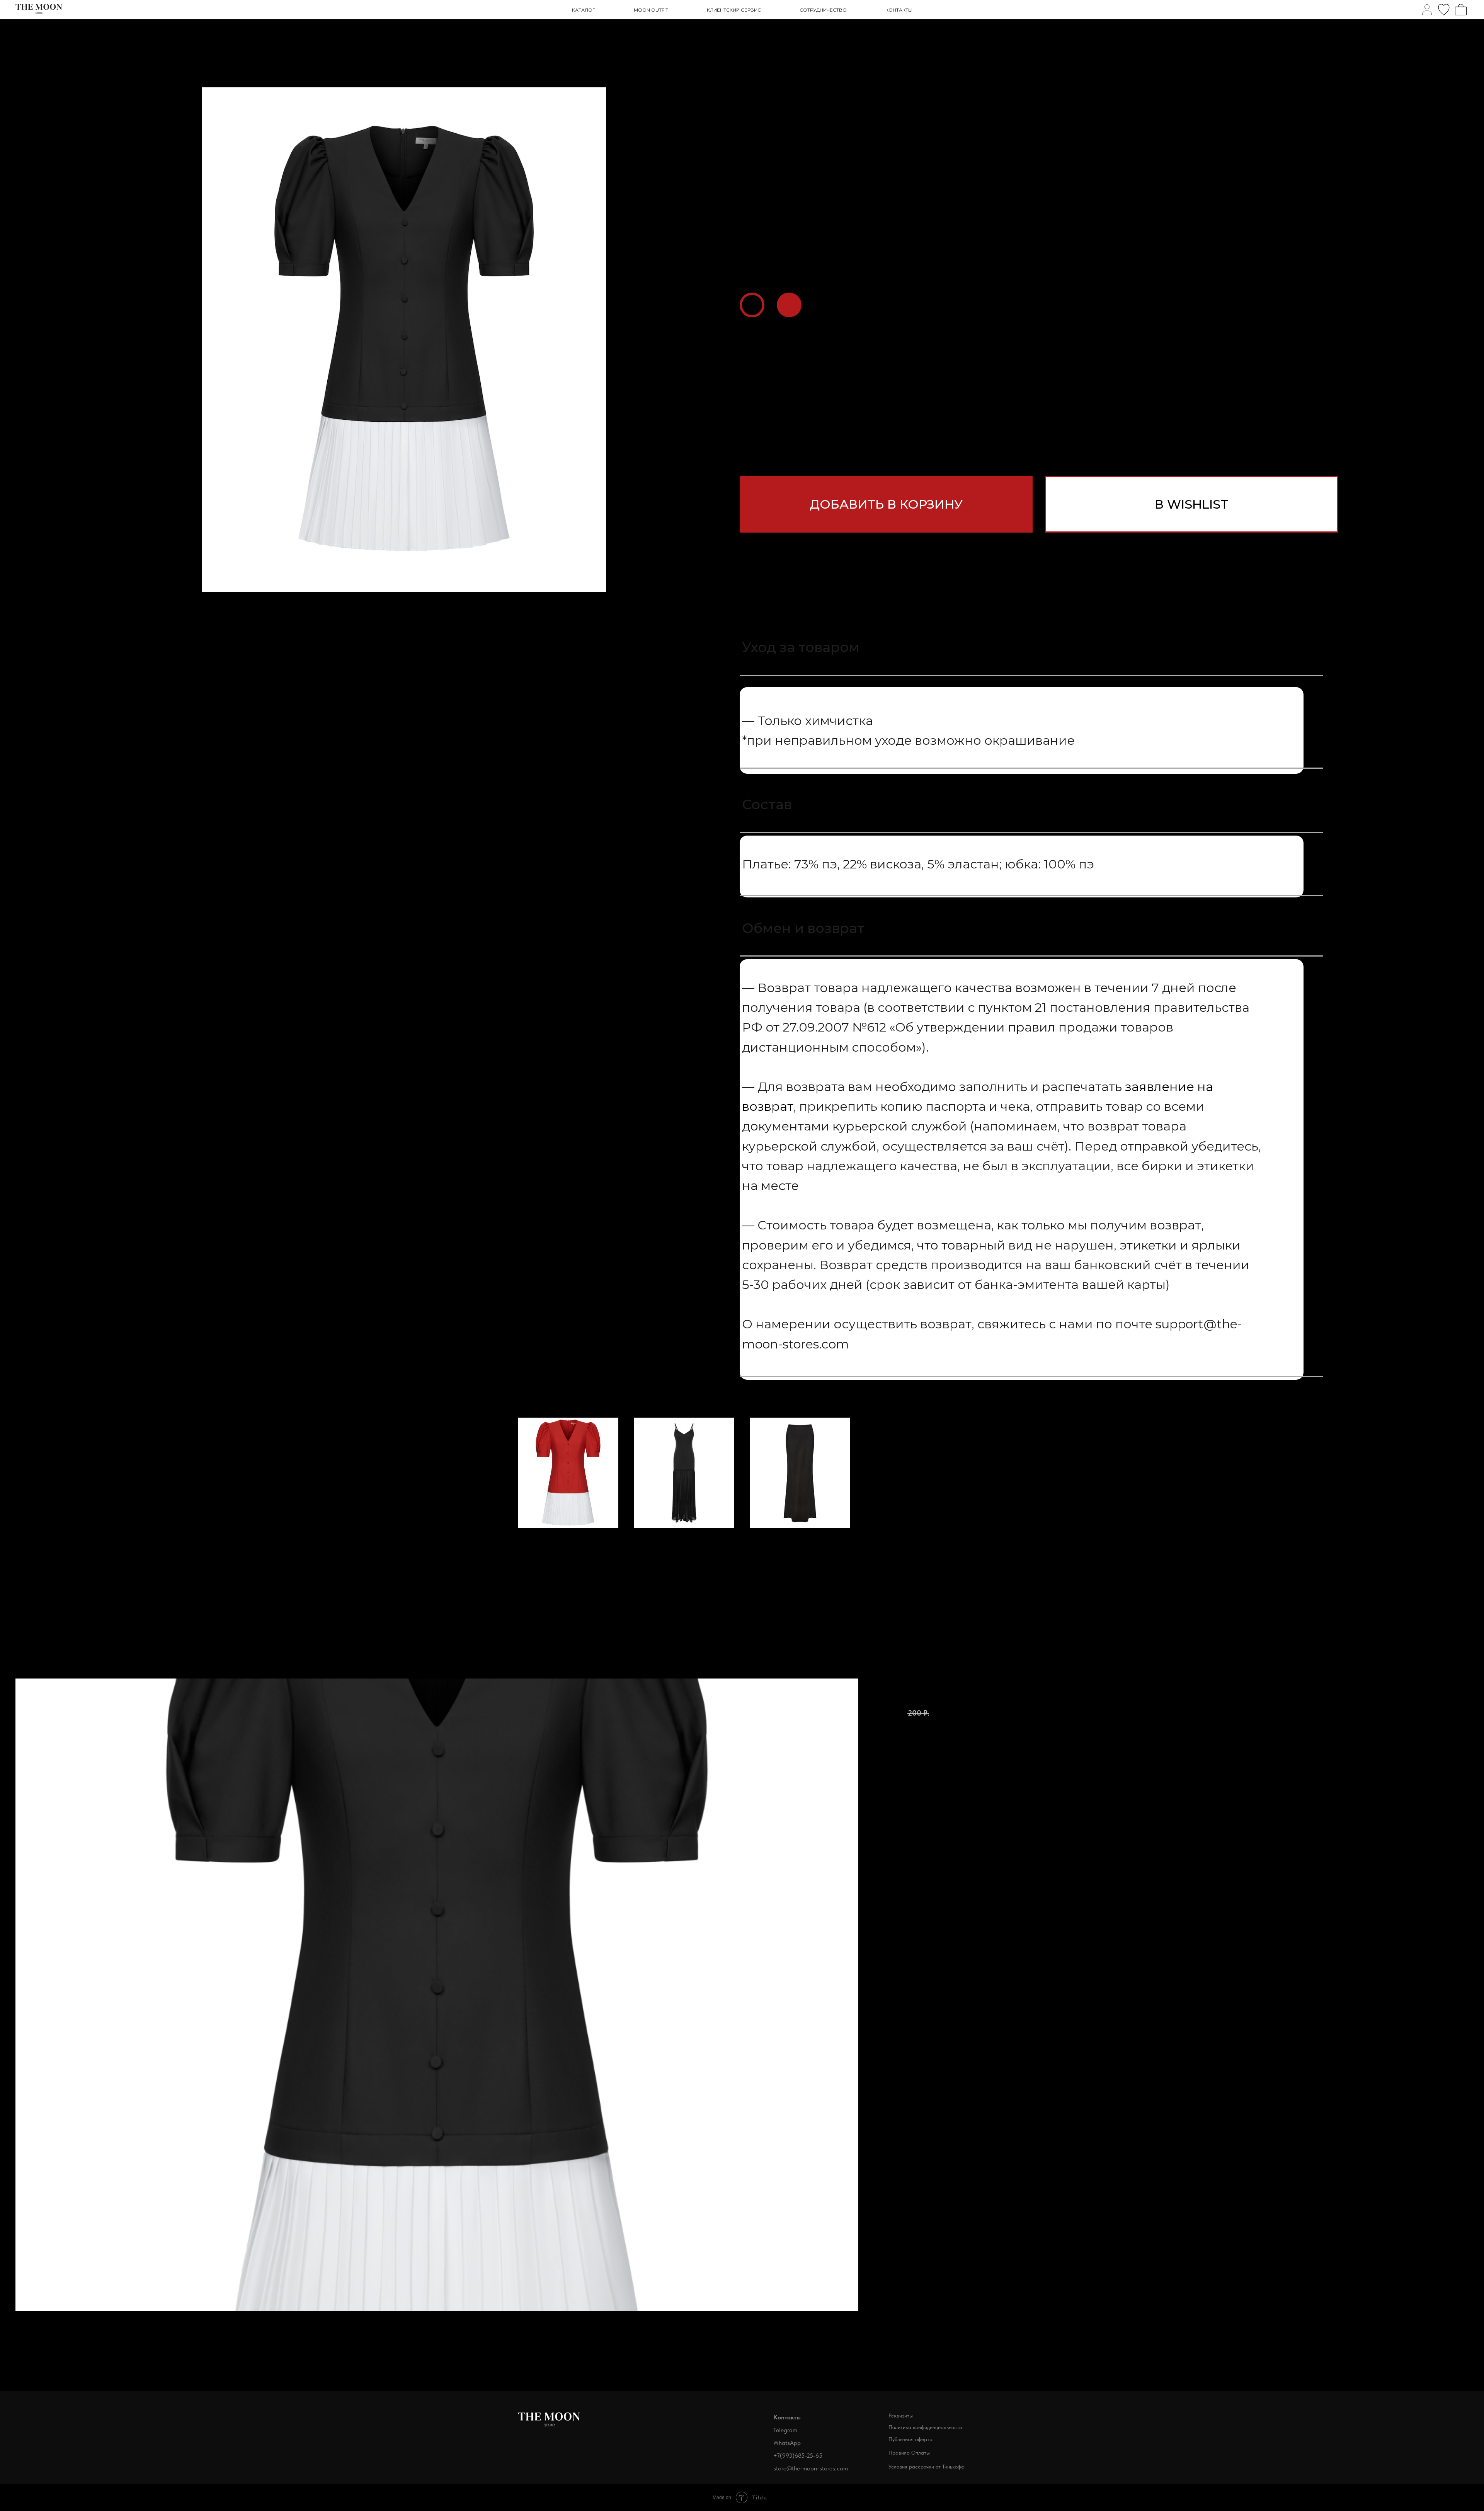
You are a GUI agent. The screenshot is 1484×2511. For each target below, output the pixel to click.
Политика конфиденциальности (925, 2427)
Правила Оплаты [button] (909, 2453)
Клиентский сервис (734, 10)
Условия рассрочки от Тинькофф (927, 2467)
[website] (1427, 10)
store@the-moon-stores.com (811, 2468)
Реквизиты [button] (901, 2416)
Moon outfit (651, 10)
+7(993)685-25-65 (798, 2456)
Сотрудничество (823, 10)
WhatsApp (787, 2443)
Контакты (899, 10)
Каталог (584, 10)
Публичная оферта (910, 2439)
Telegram (785, 2430)
